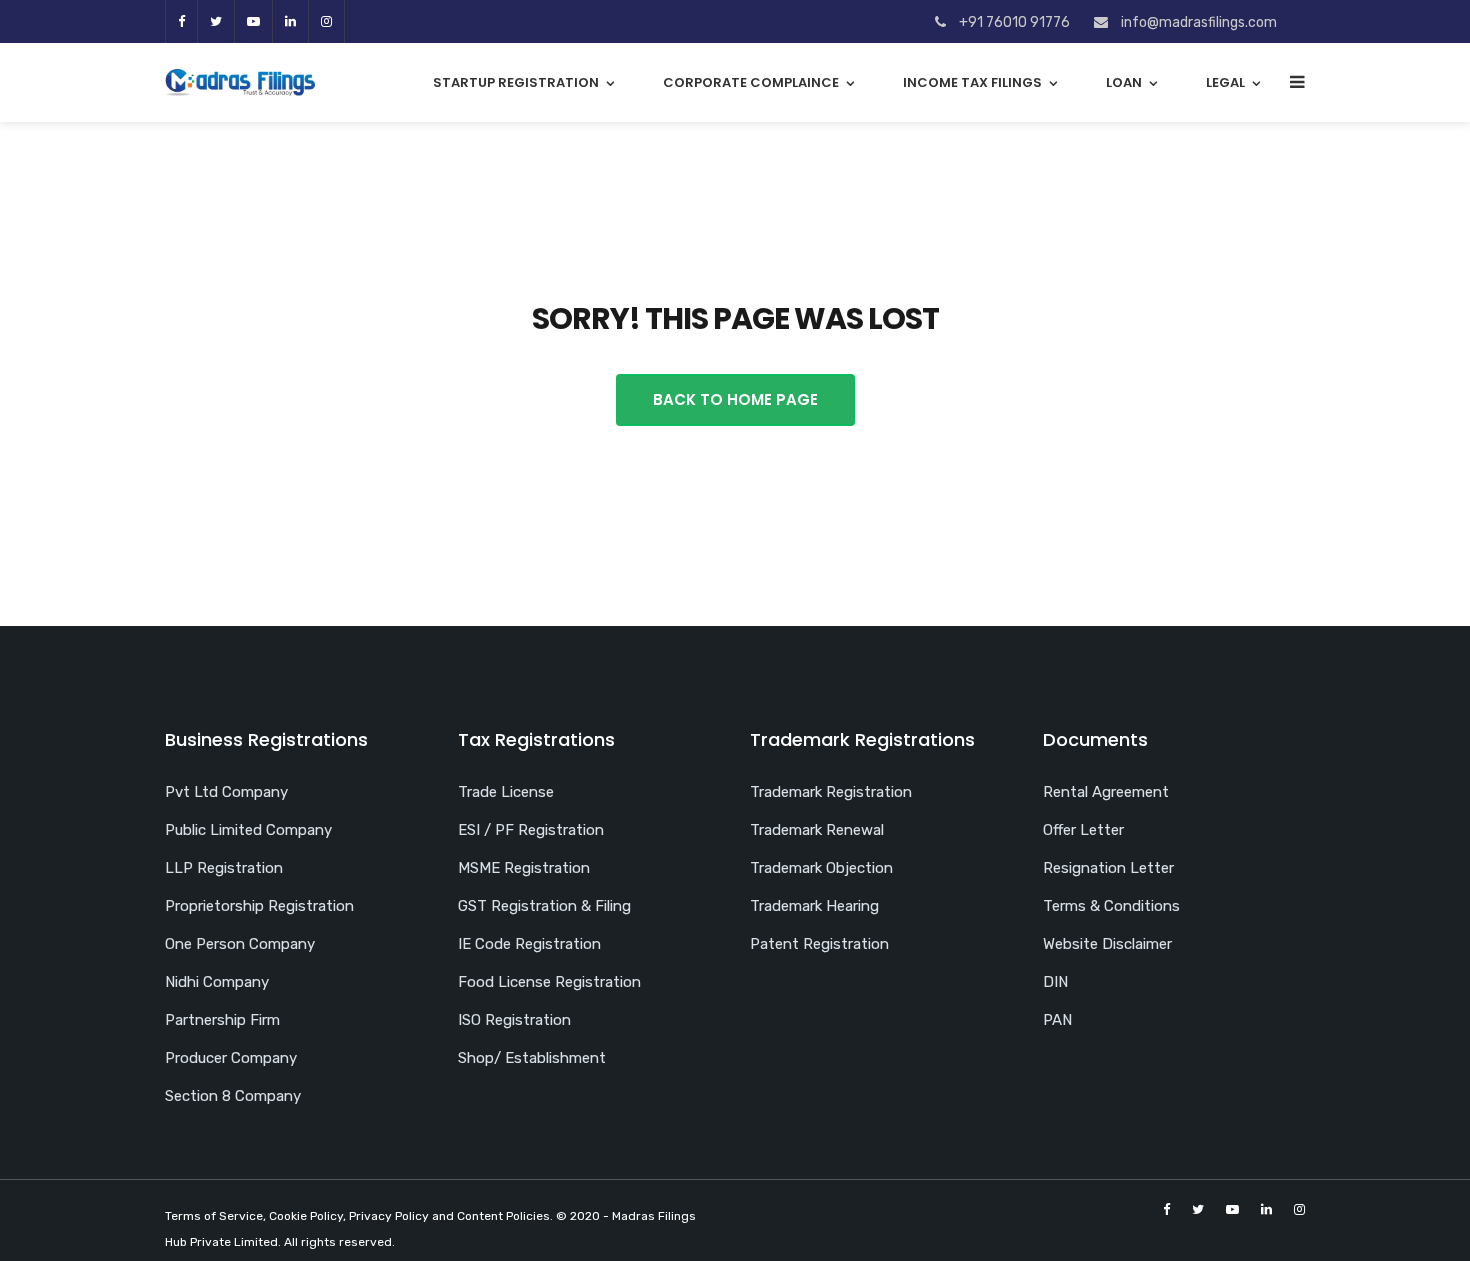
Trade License (506, 792)
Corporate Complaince (751, 82)
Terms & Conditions (1111, 906)
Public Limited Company (248, 830)
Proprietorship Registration (259, 906)
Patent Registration (819, 944)
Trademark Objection (821, 868)
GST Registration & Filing (544, 906)
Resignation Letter (1108, 868)
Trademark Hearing (814, 906)
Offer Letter (1083, 830)
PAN (1057, 1020)
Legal (1225, 82)
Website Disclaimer (1107, 944)
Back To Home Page (735, 399)
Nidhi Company (217, 982)
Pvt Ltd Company (226, 792)
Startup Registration (516, 82)
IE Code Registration (529, 944)
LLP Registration (224, 868)
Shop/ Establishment (532, 1058)
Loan (1124, 82)
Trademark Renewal (817, 830)
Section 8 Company (233, 1096)
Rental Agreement (1106, 792)
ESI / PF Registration (531, 830)
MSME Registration (524, 868)
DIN (1055, 982)
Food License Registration (549, 982)
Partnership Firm (222, 1020)
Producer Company (231, 1058)
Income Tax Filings (972, 82)
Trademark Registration (831, 792)
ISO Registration (514, 1020)
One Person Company (240, 944)
